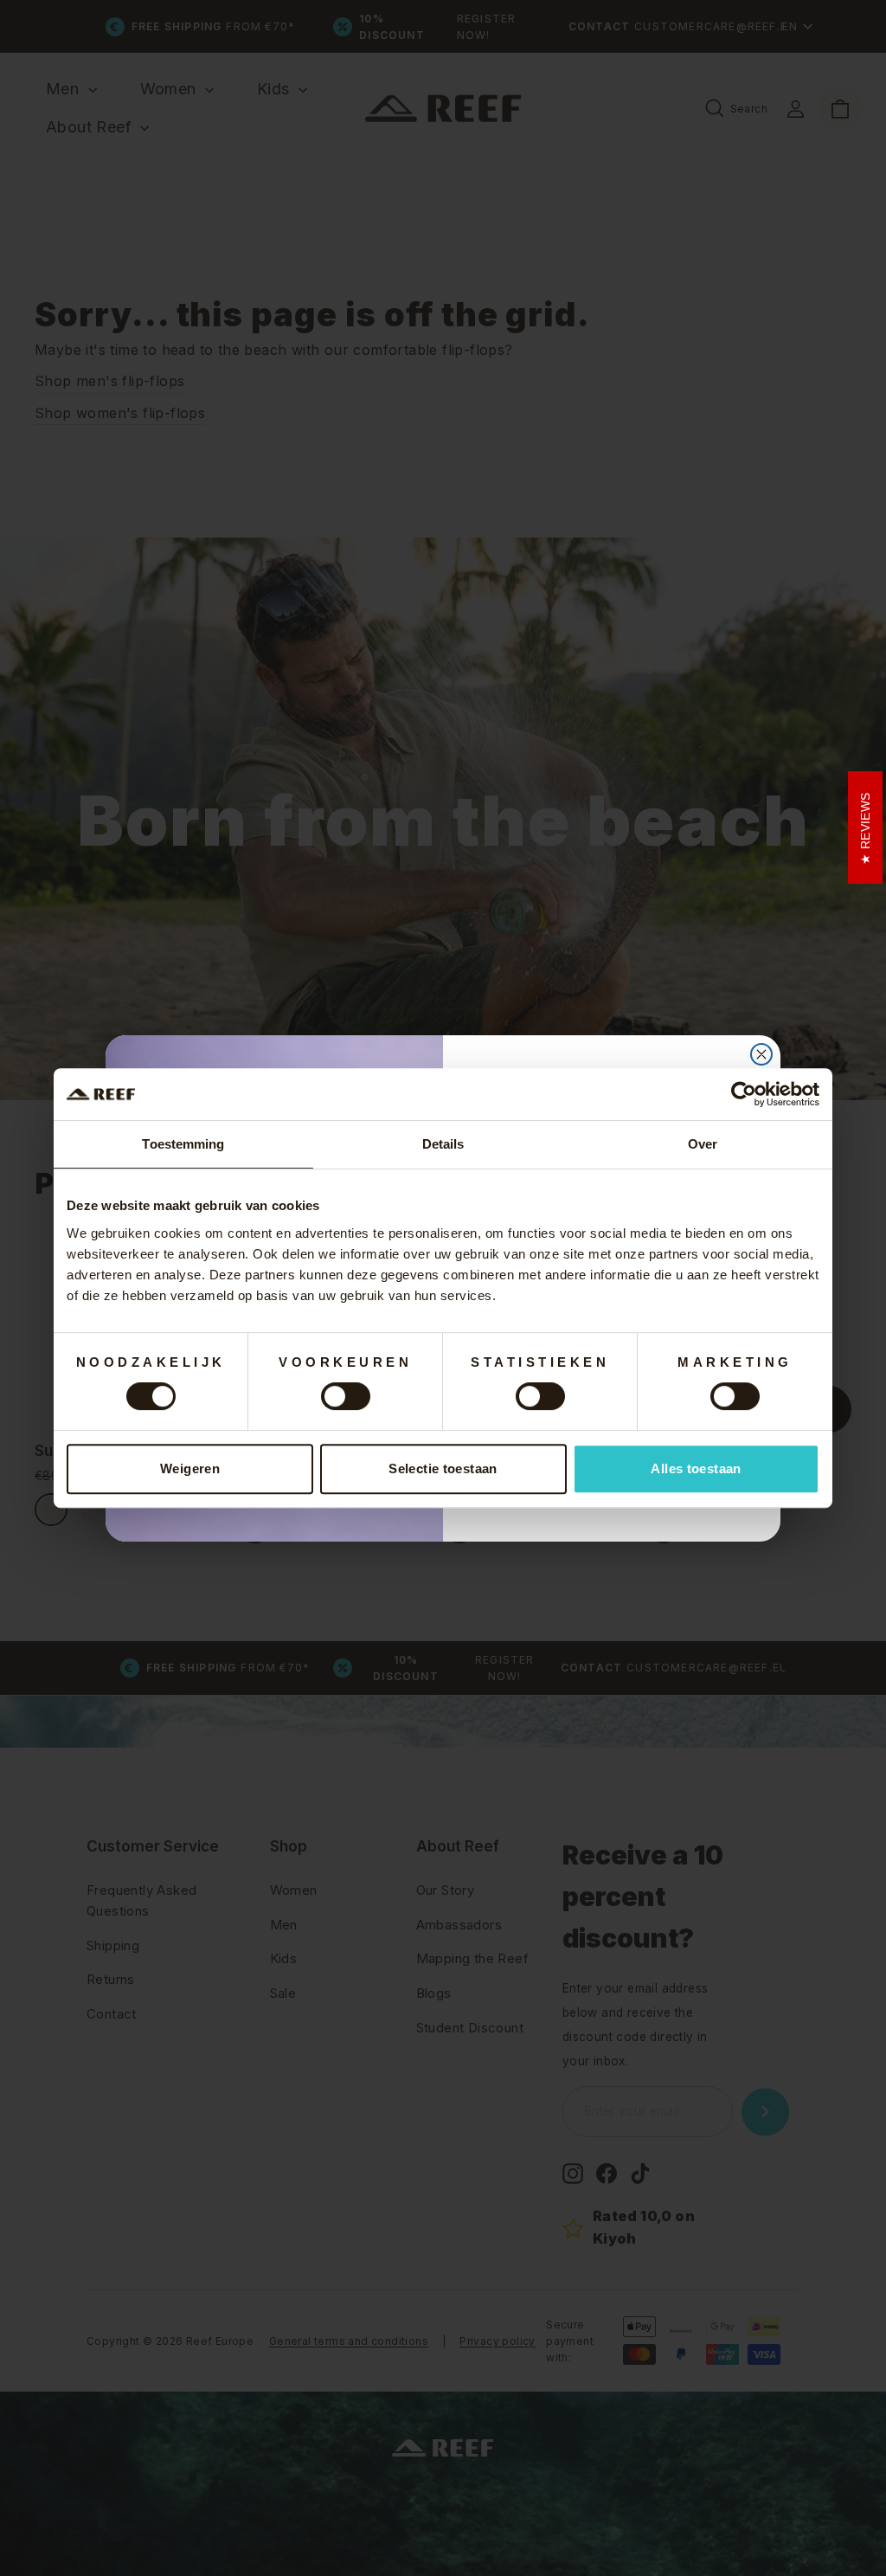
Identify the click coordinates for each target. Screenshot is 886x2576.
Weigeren (190, 1468)
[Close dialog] (761, 1054)
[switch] (346, 1396)
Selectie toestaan (443, 1468)
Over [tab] (703, 1144)
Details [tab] (443, 1144)
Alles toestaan (696, 1468)
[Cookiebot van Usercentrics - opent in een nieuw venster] (744, 1094)
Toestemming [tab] (183, 1144)
